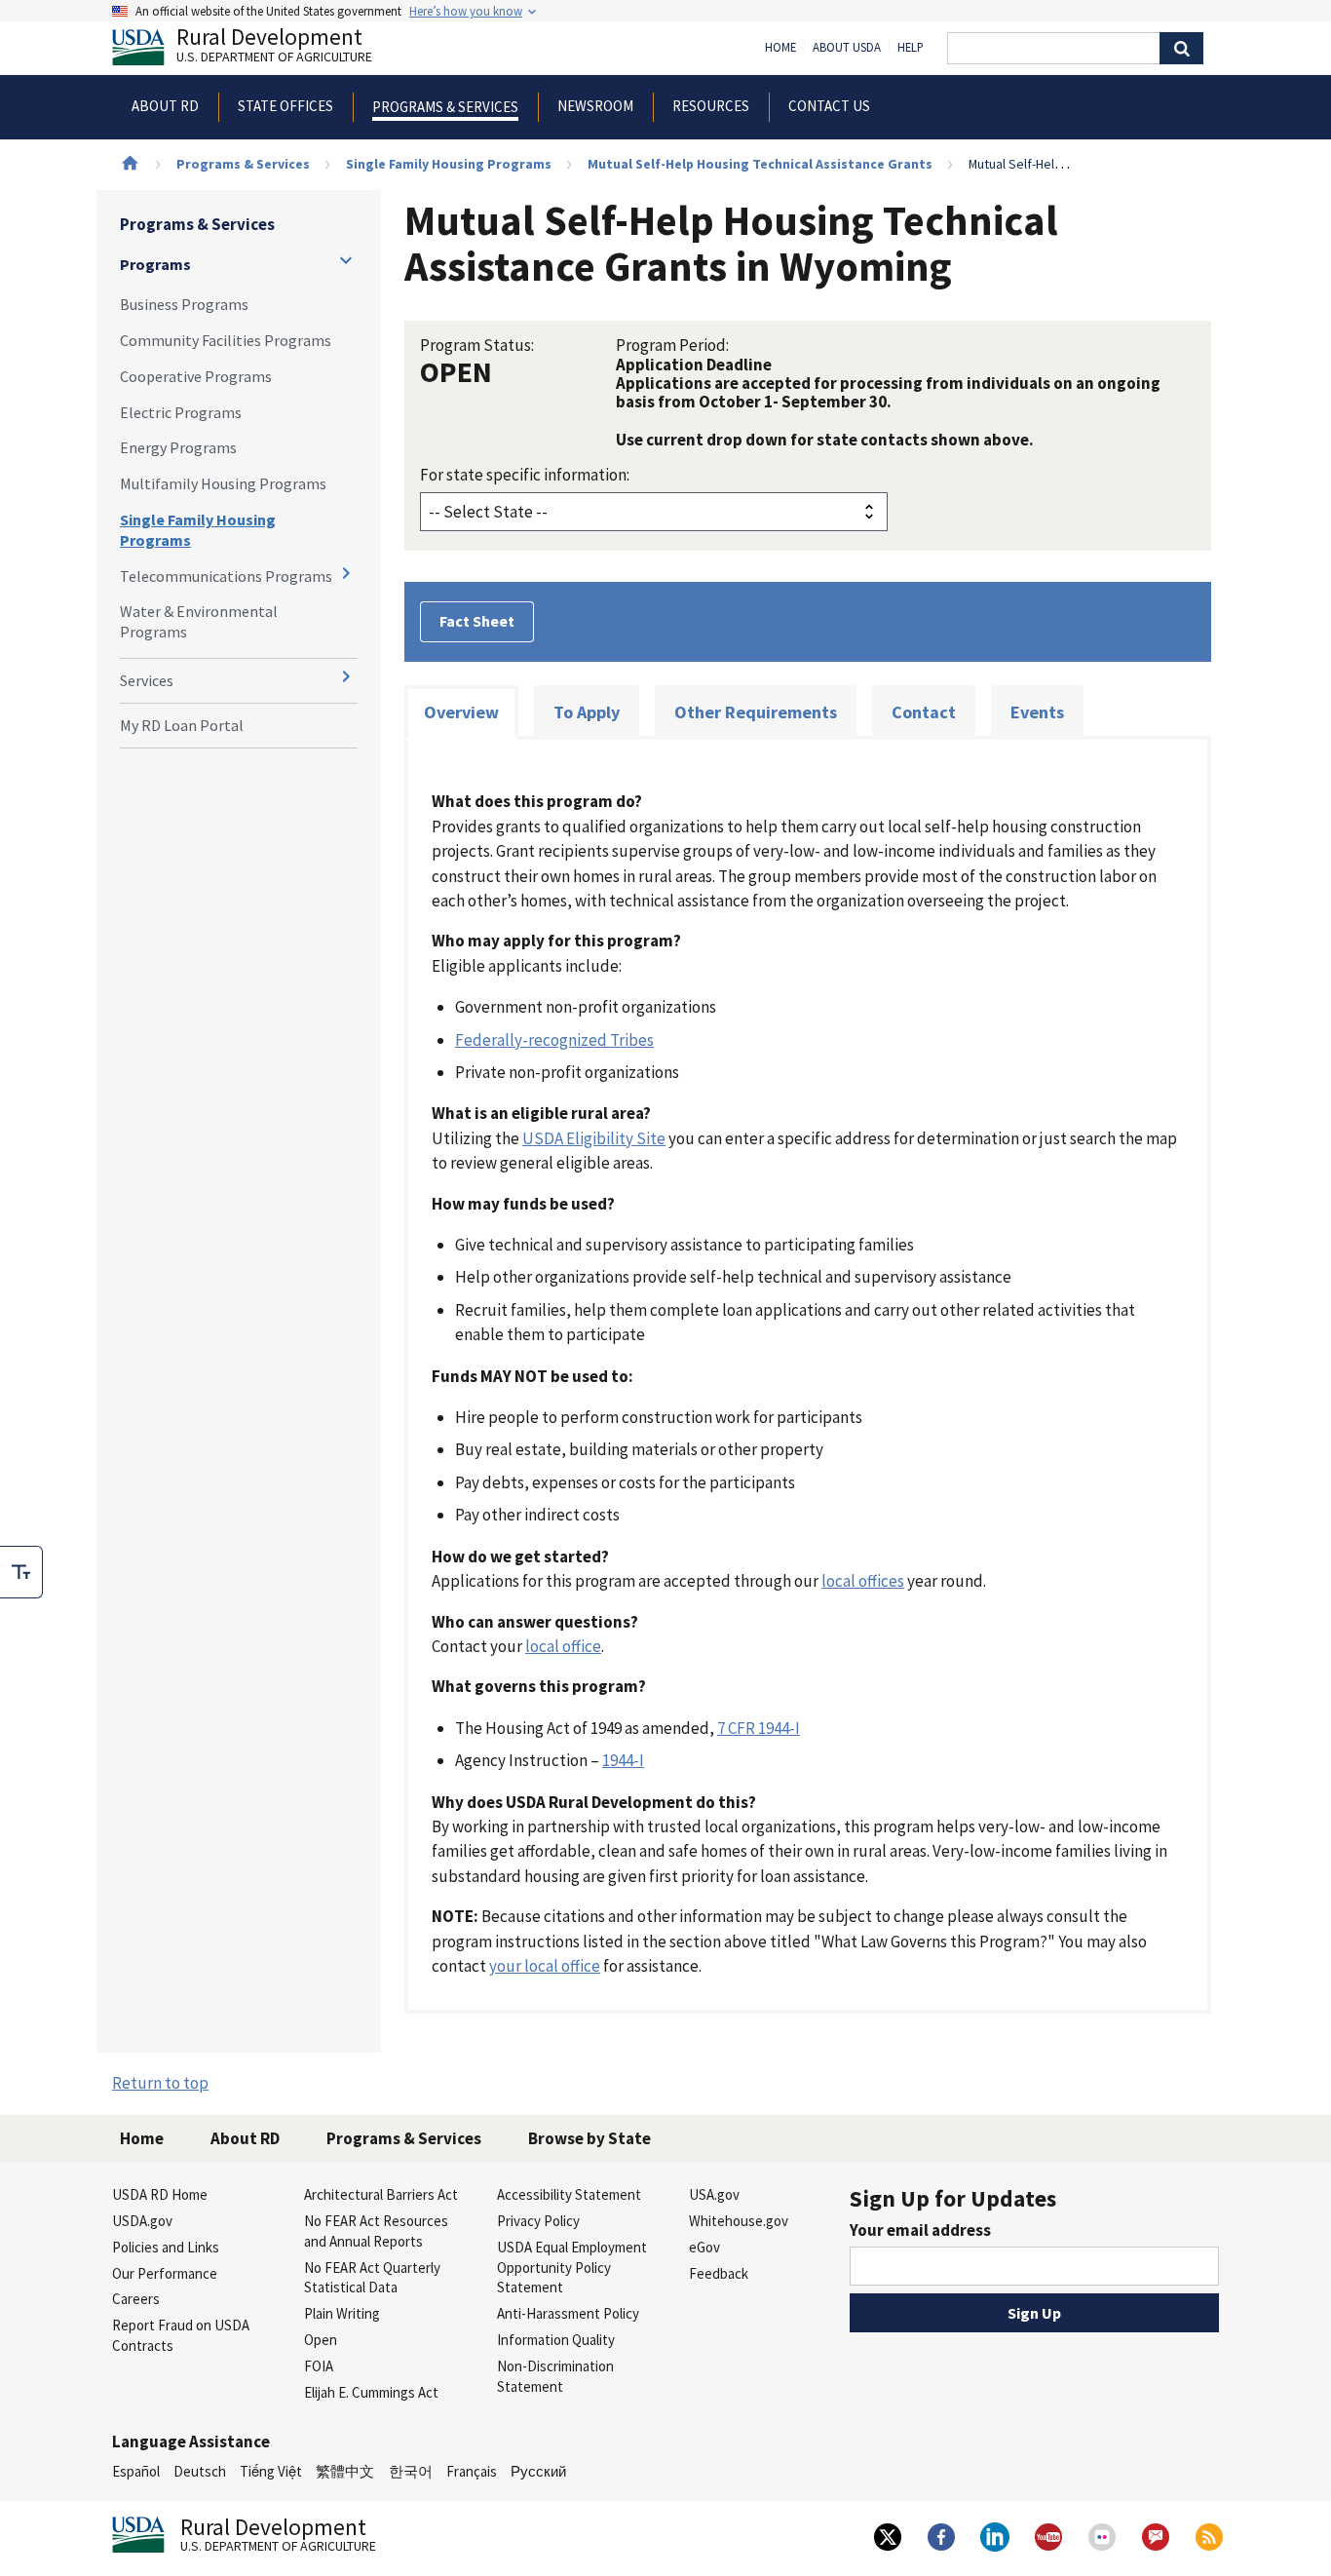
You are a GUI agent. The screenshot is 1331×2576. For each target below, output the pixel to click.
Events (1037, 712)
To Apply (587, 712)
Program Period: (672, 345)
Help (911, 48)
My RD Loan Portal (182, 725)
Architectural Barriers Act (381, 2194)
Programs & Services (243, 164)
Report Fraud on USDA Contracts (181, 2335)
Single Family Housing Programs (449, 164)
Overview (461, 712)
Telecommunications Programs (226, 576)
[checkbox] (21, 1572)
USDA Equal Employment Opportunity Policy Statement (572, 2268)
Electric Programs (181, 412)
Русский (538, 2471)
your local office (545, 1966)
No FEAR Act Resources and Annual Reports (376, 2231)
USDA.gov (142, 2221)
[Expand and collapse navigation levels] (346, 260)
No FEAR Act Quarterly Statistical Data (372, 2278)
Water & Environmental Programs (199, 621)
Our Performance (165, 2273)
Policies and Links (166, 2247)
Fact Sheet (477, 621)
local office (563, 1646)
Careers (136, 2299)
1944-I (623, 1760)
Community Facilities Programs (226, 340)
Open (321, 2340)
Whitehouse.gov (739, 2221)
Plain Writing (342, 2313)
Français (472, 2471)
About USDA (847, 48)
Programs (155, 264)
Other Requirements (756, 712)
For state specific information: (525, 475)
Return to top (160, 2083)
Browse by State (589, 2138)
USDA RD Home (160, 2194)
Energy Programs (178, 447)
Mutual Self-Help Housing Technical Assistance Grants (760, 164)
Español (136, 2471)
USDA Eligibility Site (594, 1138)
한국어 (411, 2471)
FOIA (319, 2366)
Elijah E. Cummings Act (371, 2392)
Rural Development (274, 47)
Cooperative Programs (196, 376)
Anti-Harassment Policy (568, 2313)
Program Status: (477, 345)
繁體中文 (345, 2471)
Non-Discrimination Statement (555, 2376)
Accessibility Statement (569, 2194)
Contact (924, 712)
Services (147, 680)
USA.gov (714, 2194)
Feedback (719, 2273)
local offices (863, 1581)
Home (780, 48)
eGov (704, 2247)
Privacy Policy (538, 2221)
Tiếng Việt (271, 2471)
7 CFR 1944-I (759, 1728)
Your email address (920, 2230)
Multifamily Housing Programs (223, 483)
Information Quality (556, 2340)
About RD (245, 2138)
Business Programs (184, 304)
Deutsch (200, 2471)
